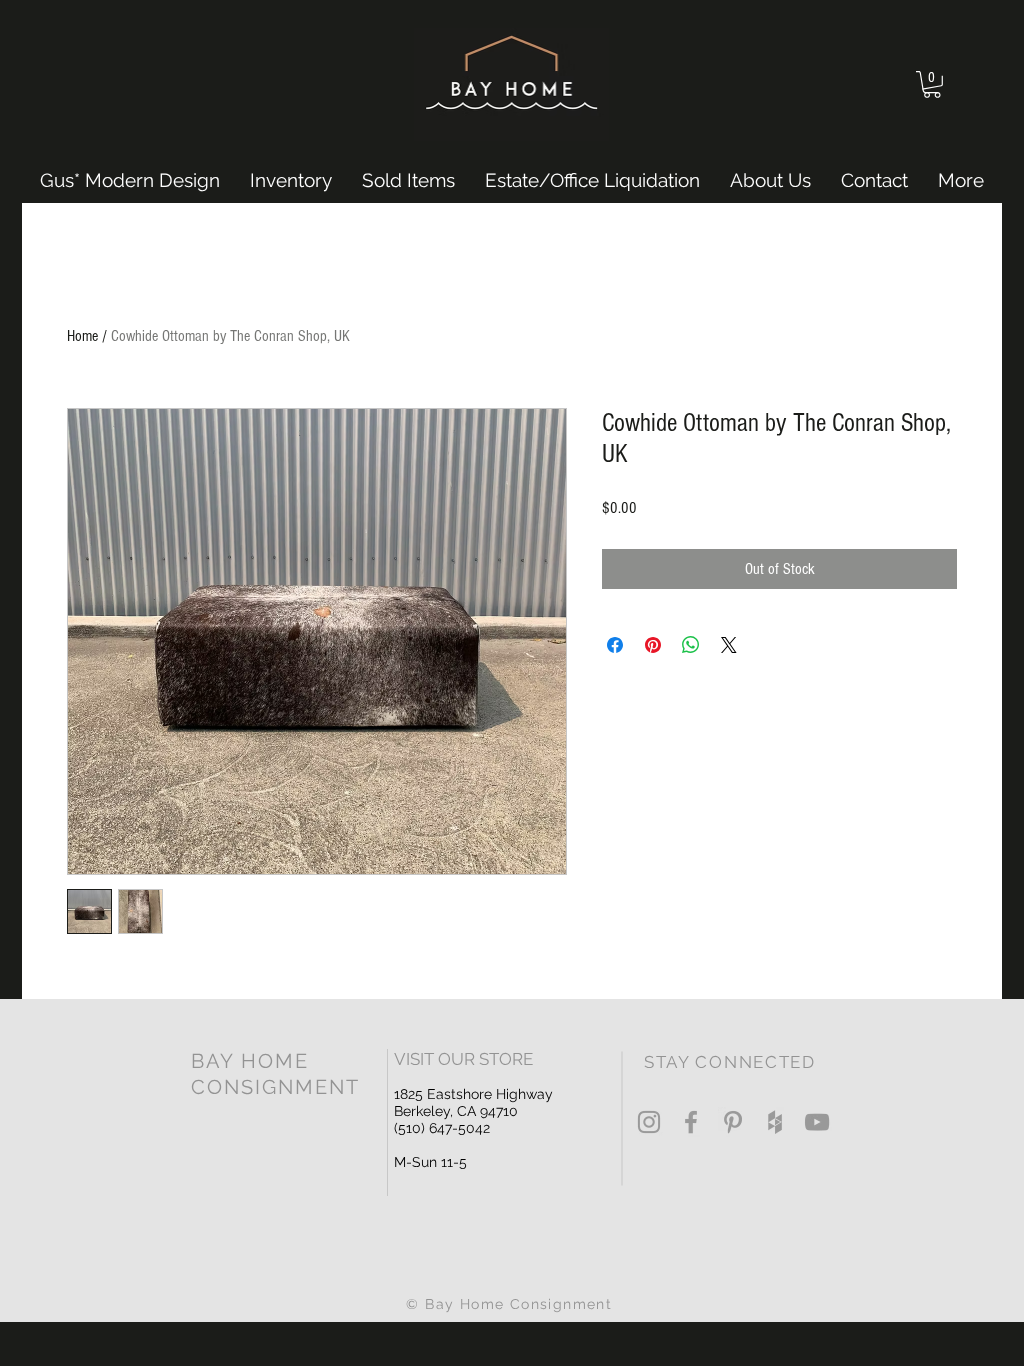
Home (82, 336)
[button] (932, 84)
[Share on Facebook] (615, 645)
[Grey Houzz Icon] (775, 1122)
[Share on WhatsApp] (691, 645)
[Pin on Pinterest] (653, 645)
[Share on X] (729, 645)
